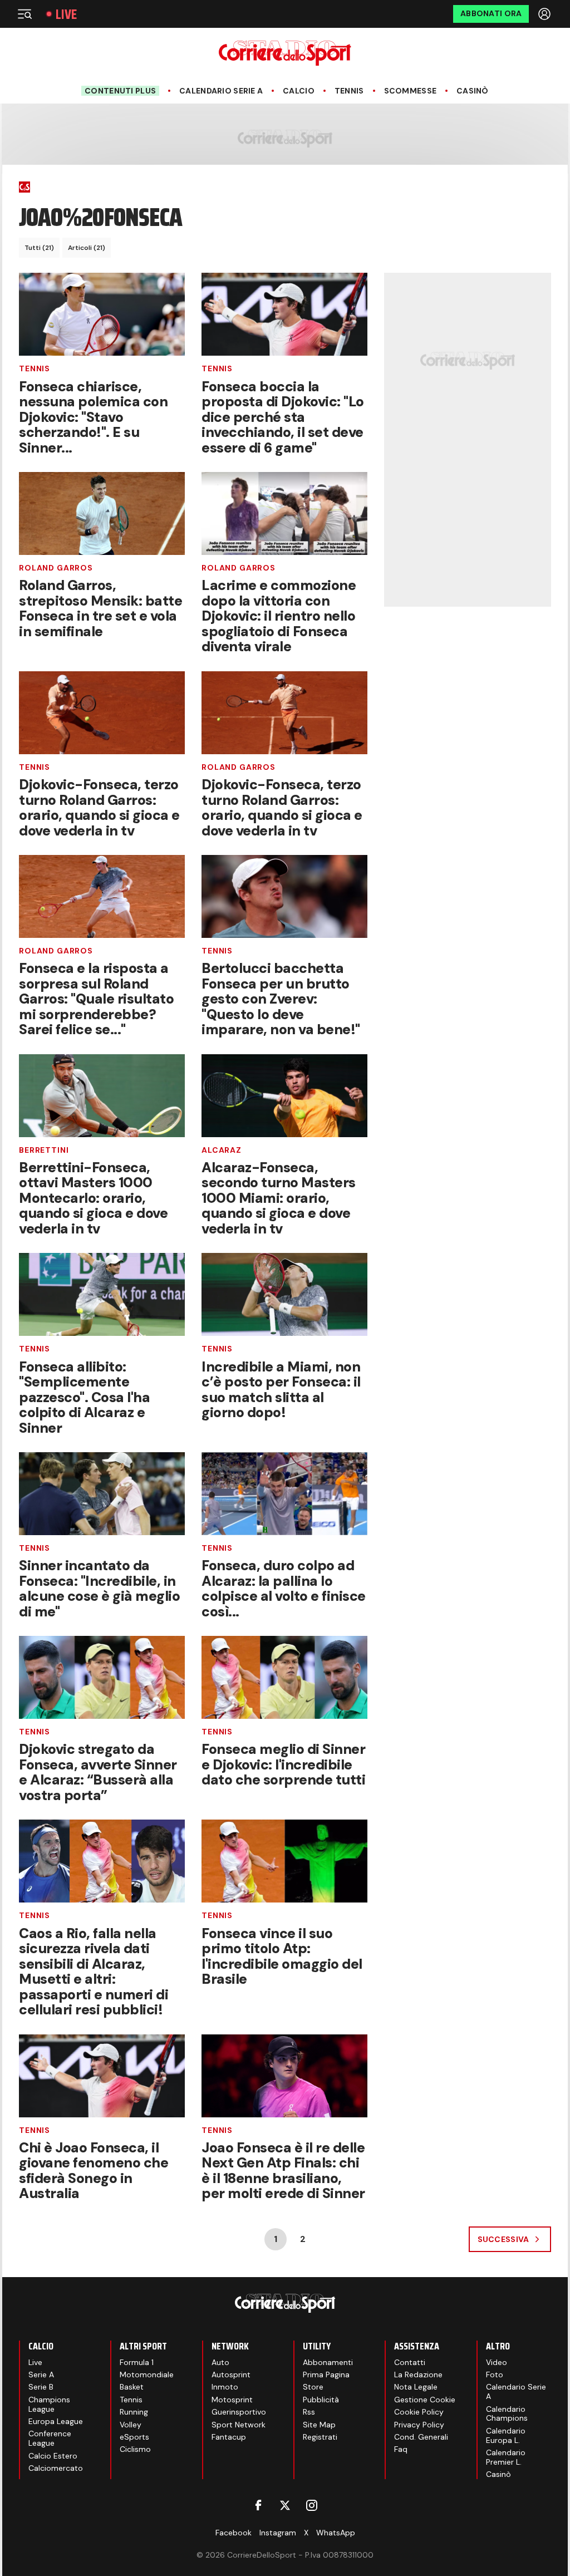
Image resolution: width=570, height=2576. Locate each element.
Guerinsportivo (239, 2412)
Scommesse (411, 91)
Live (66, 14)
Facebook (234, 2533)
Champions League (49, 2404)
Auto (220, 2362)
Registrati (320, 2437)
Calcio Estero (53, 2456)
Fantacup (229, 2437)
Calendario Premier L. (506, 2457)
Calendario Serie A (221, 91)
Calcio (299, 91)
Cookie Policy (419, 2412)
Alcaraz (222, 1150)
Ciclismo (135, 2449)
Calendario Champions (507, 2414)
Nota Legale (416, 2387)
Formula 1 (137, 2362)
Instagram (278, 2533)
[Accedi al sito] (546, 14)
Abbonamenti (328, 2362)
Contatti (410, 2362)
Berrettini (44, 1150)
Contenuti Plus (120, 91)
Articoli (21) (87, 248)
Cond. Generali (421, 2437)
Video (497, 2362)
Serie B (41, 2387)
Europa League (56, 2421)
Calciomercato (56, 2468)
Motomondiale (147, 2375)
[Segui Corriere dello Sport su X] (285, 2505)
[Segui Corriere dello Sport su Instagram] (312, 2505)
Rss (309, 2412)
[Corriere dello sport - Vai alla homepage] (285, 53)
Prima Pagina (326, 2375)
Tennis (349, 91)
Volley (131, 2425)
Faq (401, 2449)
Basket (132, 2387)
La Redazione (418, 2375)
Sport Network (239, 2425)
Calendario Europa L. (506, 2435)
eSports (134, 2437)
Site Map (319, 2425)
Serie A (41, 2375)
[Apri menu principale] (24, 14)
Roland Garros (56, 568)
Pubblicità (321, 2400)
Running (134, 2412)
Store (313, 2387)
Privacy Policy (419, 2425)
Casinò (473, 91)
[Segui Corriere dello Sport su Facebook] (258, 2505)
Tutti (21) (39, 248)
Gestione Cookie (425, 2400)
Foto (495, 2375)
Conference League (50, 2438)
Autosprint (231, 2375)
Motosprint (232, 2400)
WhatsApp (336, 2533)
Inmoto (225, 2387)
